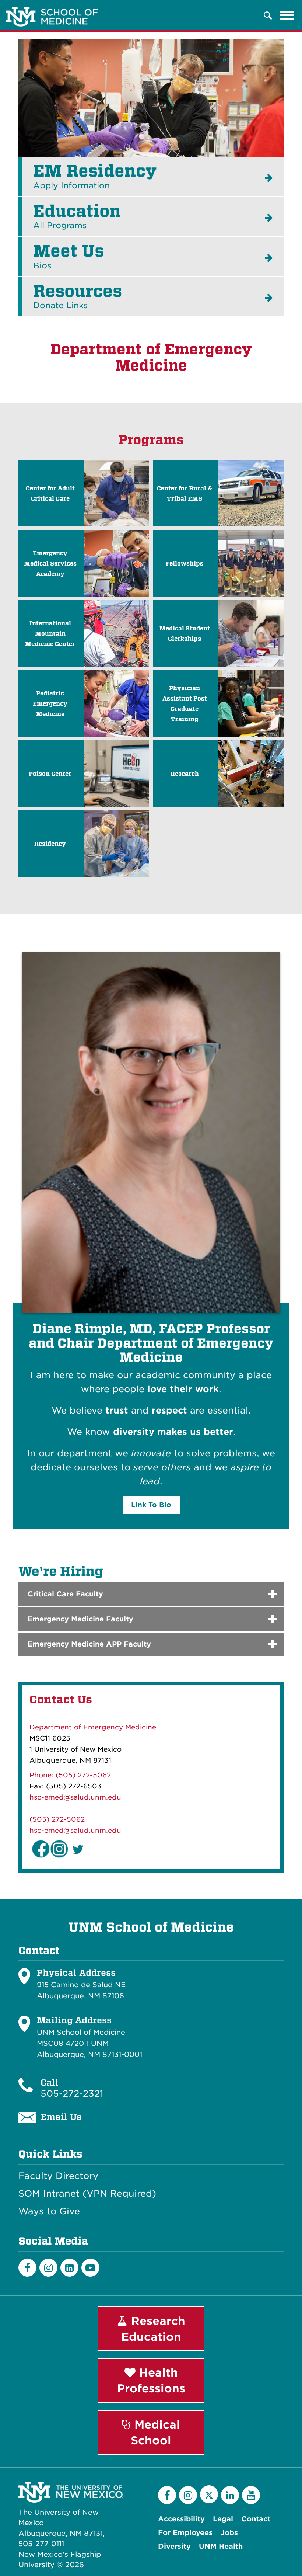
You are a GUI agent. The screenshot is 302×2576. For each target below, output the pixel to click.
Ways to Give (49, 2211)
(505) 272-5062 (57, 1819)
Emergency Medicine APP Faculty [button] (89, 1644)
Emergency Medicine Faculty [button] (80, 1619)
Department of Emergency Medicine (93, 1727)
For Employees (185, 2533)
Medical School (155, 2432)
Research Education (153, 2329)
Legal (223, 2519)
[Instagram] (48, 2268)
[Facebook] (27, 2268)
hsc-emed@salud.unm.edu (75, 1797)
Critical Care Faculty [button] (65, 1594)
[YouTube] (251, 2495)
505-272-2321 (72, 2094)
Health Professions (151, 2380)
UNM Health (221, 2546)
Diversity (174, 2546)
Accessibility (181, 2519)
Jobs (229, 2533)
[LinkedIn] (69, 2268)
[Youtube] (90, 2268)
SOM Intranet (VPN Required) (87, 2194)
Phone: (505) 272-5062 (70, 1775)
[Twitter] (209, 2494)
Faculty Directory (58, 2176)
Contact (256, 2519)
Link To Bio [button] (151, 1505)
